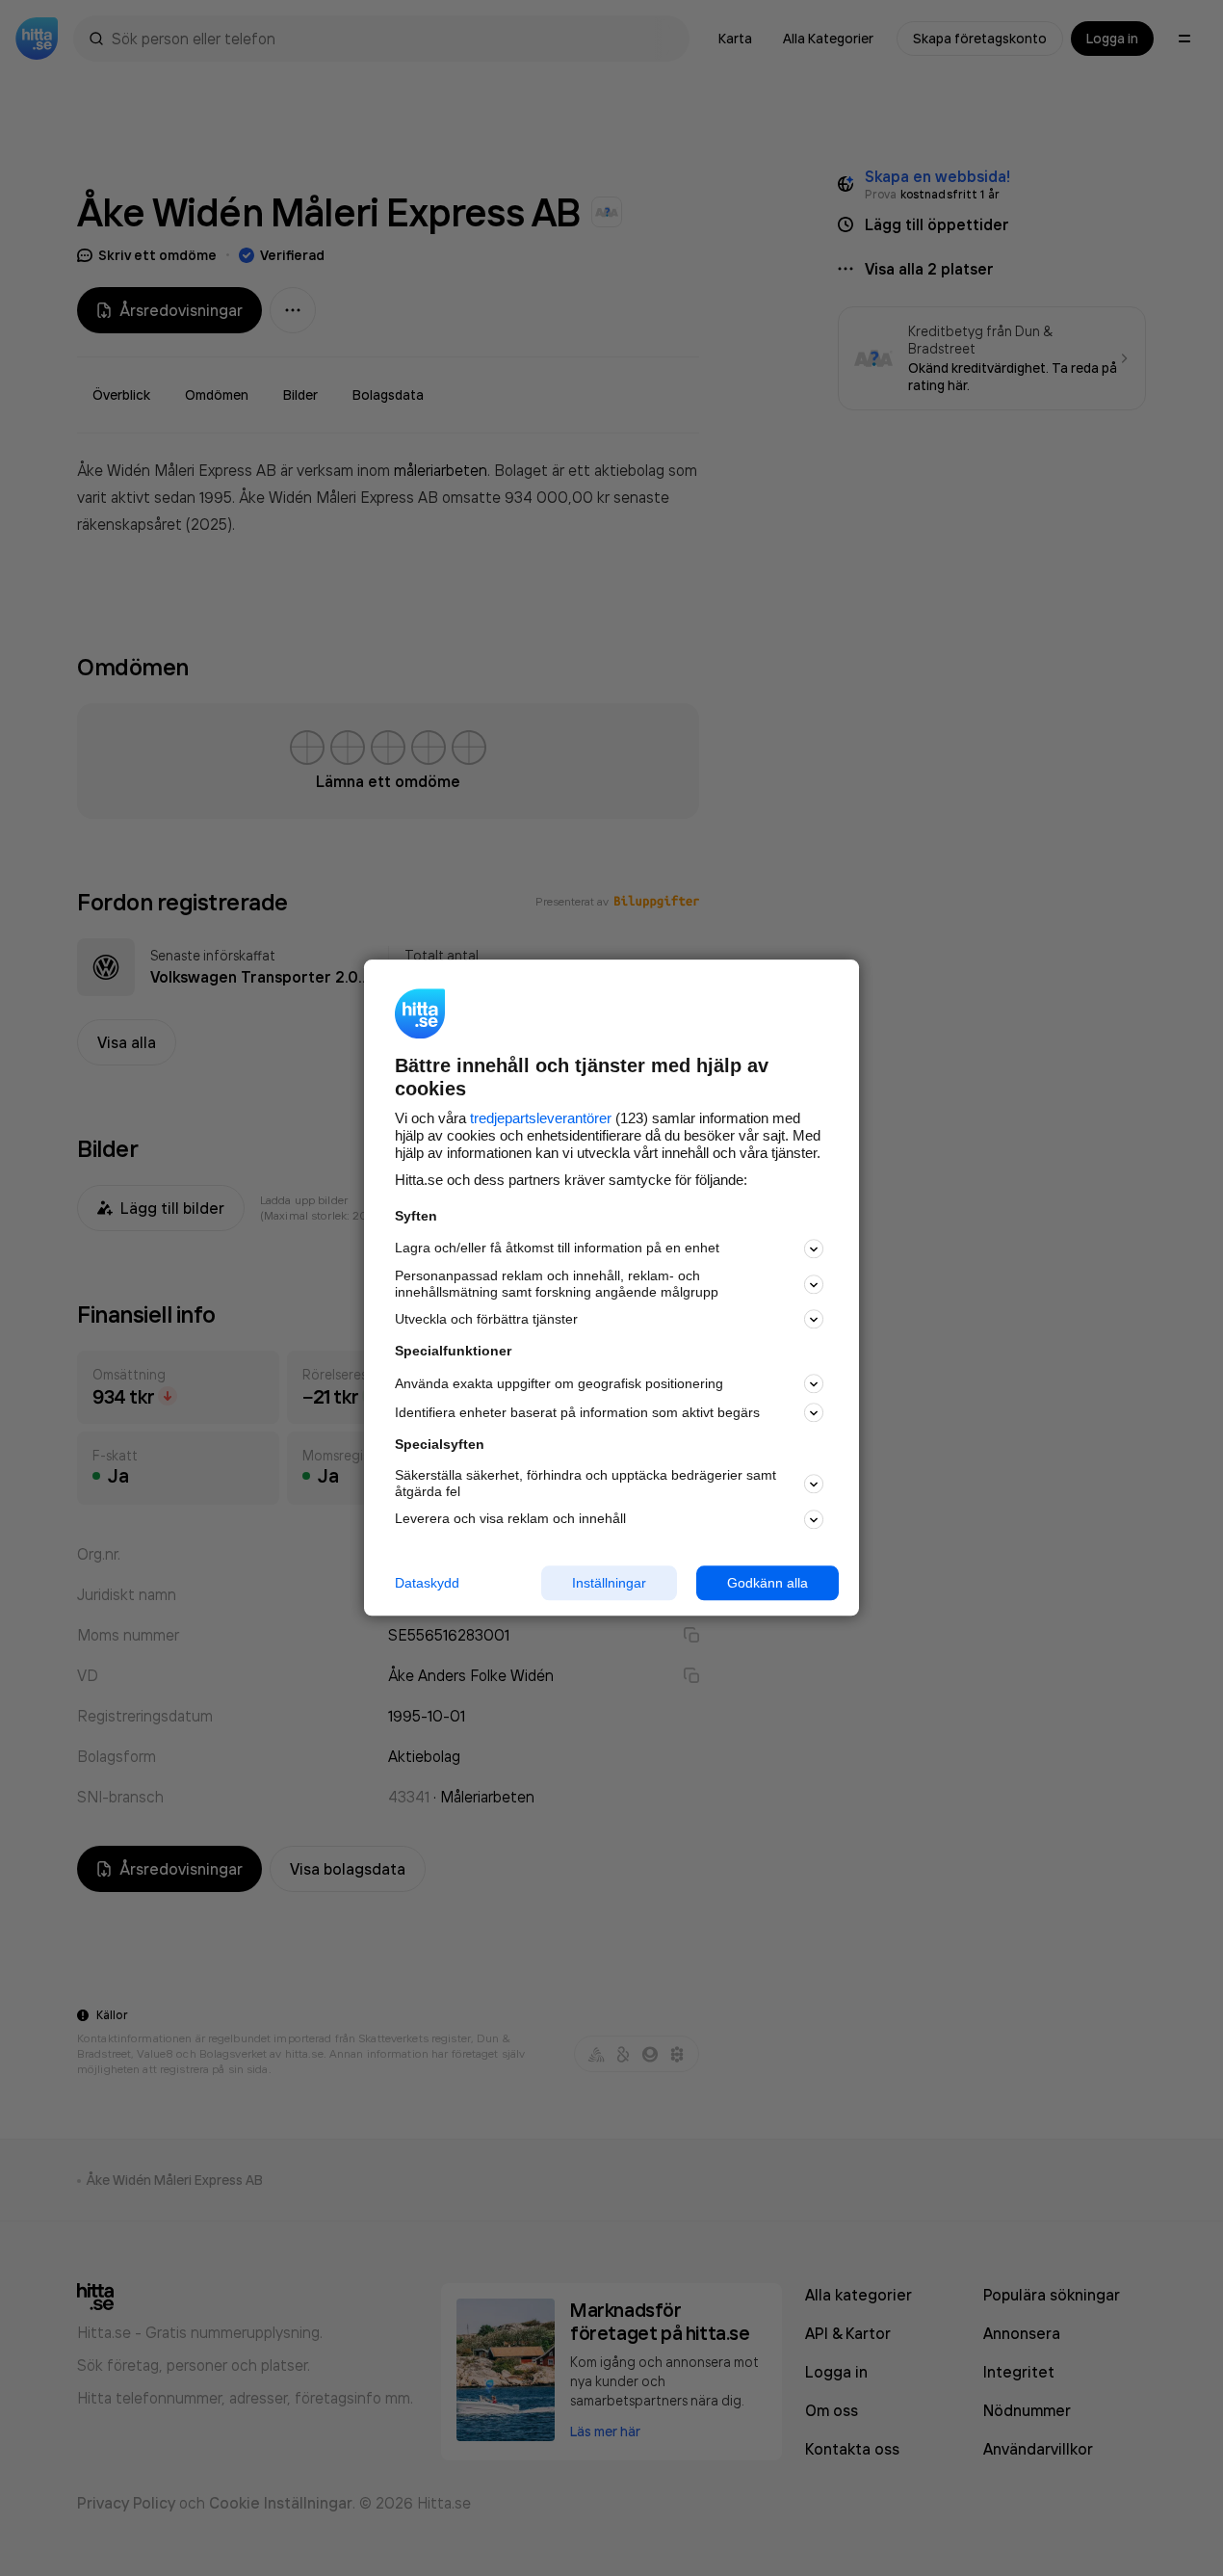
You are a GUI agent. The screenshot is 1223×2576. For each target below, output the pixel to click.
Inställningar (609, 1583)
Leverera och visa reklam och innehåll (510, 1518)
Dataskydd (427, 1583)
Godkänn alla (768, 1583)
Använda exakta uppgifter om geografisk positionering (559, 1383)
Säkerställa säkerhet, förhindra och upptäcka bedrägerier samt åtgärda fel (585, 1483)
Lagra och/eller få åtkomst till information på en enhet (557, 1249)
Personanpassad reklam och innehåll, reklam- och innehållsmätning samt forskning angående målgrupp (557, 1284)
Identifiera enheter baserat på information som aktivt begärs (577, 1412)
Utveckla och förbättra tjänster (486, 1319)
